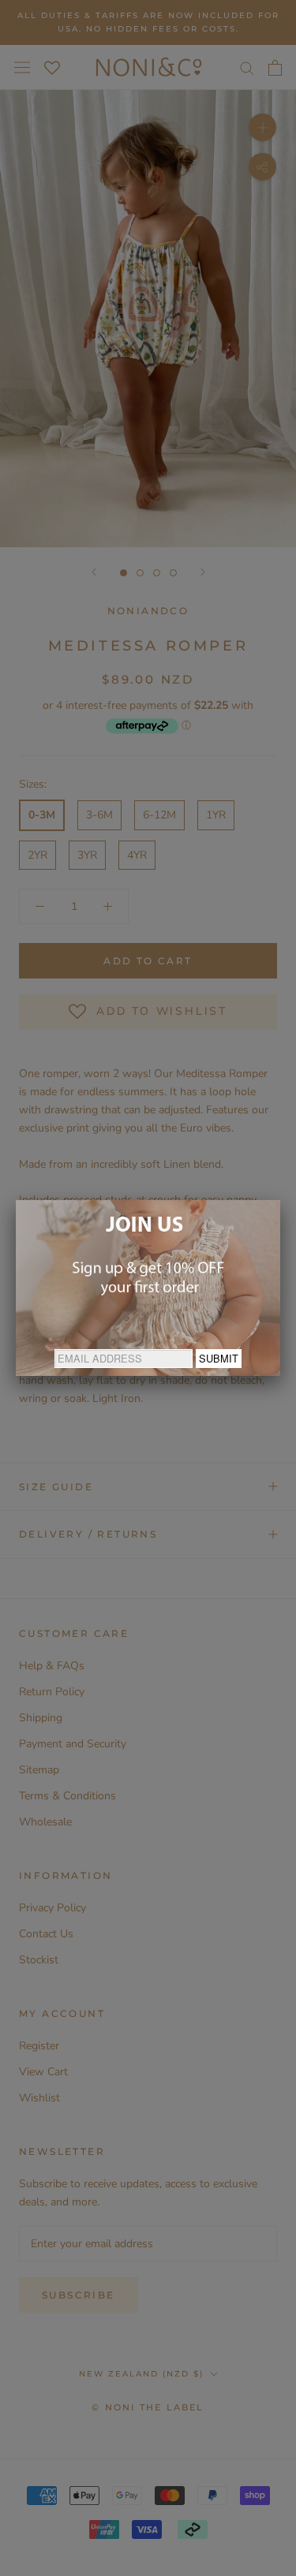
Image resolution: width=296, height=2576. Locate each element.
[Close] (280, 1200)
